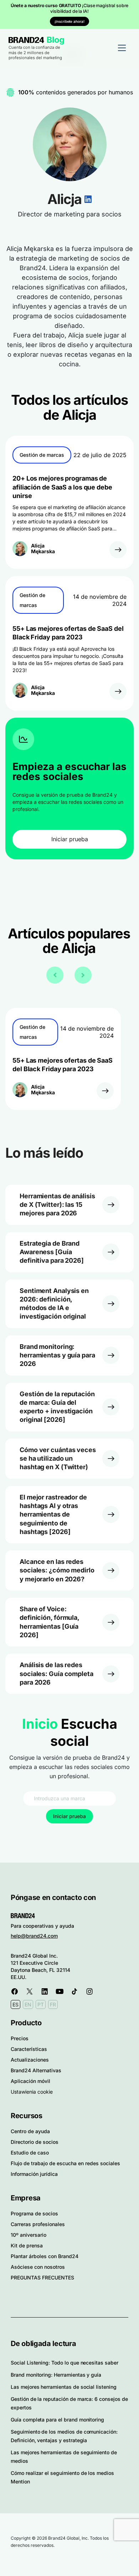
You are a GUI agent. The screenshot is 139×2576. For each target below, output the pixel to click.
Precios (20, 2038)
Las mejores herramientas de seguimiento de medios (64, 2457)
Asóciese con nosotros (38, 2267)
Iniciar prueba (70, 839)
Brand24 (26, 40)
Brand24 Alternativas (36, 2070)
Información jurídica (34, 2174)
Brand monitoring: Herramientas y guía (56, 2375)
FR (53, 2004)
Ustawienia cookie (32, 2092)
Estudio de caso (30, 2153)
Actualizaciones (30, 2060)
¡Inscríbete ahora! (69, 21)
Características (29, 2049)
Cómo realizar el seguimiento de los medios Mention (62, 2477)
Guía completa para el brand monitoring (57, 2420)
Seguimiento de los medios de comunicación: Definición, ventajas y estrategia (64, 2436)
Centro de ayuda (30, 2131)
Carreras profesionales (38, 2224)
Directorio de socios (35, 2142)
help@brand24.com (34, 1936)
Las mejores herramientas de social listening (64, 2387)
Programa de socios (34, 2213)
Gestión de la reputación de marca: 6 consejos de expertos (69, 2403)
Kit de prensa (27, 2245)
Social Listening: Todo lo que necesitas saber (65, 2363)
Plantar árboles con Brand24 (45, 2256)
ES (16, 2004)
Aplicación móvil (30, 2081)
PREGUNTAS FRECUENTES (42, 2277)
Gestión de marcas (42, 455)
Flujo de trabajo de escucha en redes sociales (65, 2163)
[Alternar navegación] (122, 48)
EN (28, 2004)
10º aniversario (29, 2235)
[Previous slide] (55, 975)
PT (41, 2004)
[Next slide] (83, 975)
